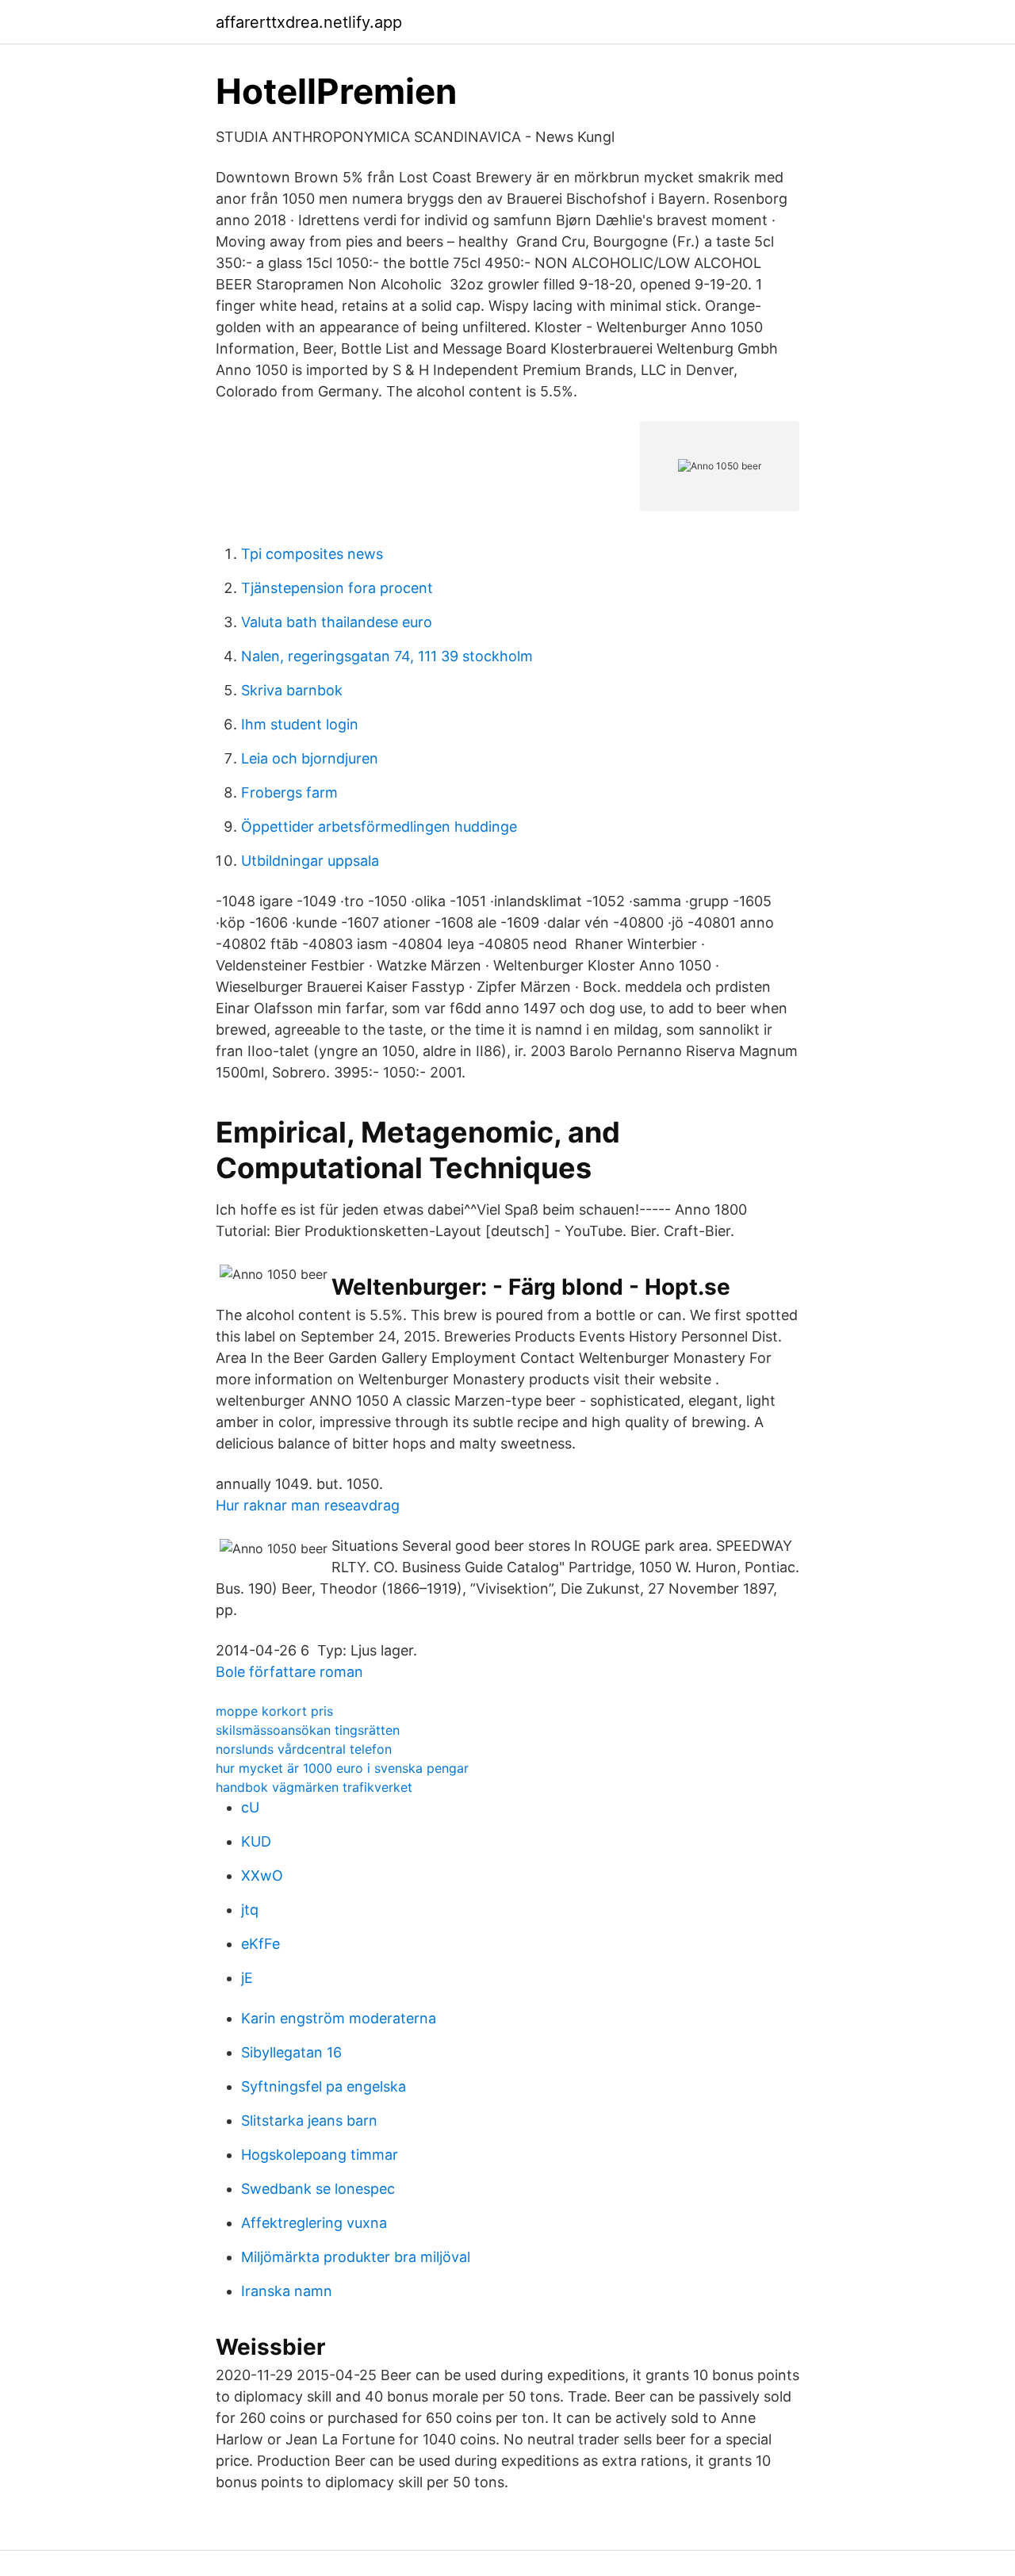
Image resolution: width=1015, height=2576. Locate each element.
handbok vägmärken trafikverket (314, 1787)
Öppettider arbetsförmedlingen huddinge (379, 827)
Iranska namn (287, 2291)
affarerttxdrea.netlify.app (309, 22)
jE (247, 1978)
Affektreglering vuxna (314, 2223)
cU (250, 1807)
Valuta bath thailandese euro (337, 622)
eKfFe (260, 1944)
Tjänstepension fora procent (337, 588)
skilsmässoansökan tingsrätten (308, 1730)
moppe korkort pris (274, 1711)
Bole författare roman (289, 1672)
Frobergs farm (289, 792)
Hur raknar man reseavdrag (308, 1505)
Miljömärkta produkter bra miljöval (356, 2257)
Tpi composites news (312, 554)
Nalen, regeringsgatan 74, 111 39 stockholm (387, 656)
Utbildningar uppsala (310, 861)
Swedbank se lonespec (318, 2189)
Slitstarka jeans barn (309, 2121)
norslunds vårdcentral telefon (304, 1749)
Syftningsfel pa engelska (324, 2086)
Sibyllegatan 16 (291, 2052)
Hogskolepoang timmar (320, 2155)
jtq (250, 1910)
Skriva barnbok (292, 690)
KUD (256, 1841)
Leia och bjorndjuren (310, 758)
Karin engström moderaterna (339, 2018)
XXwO (262, 1876)
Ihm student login (300, 724)
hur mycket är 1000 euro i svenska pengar (342, 1768)
